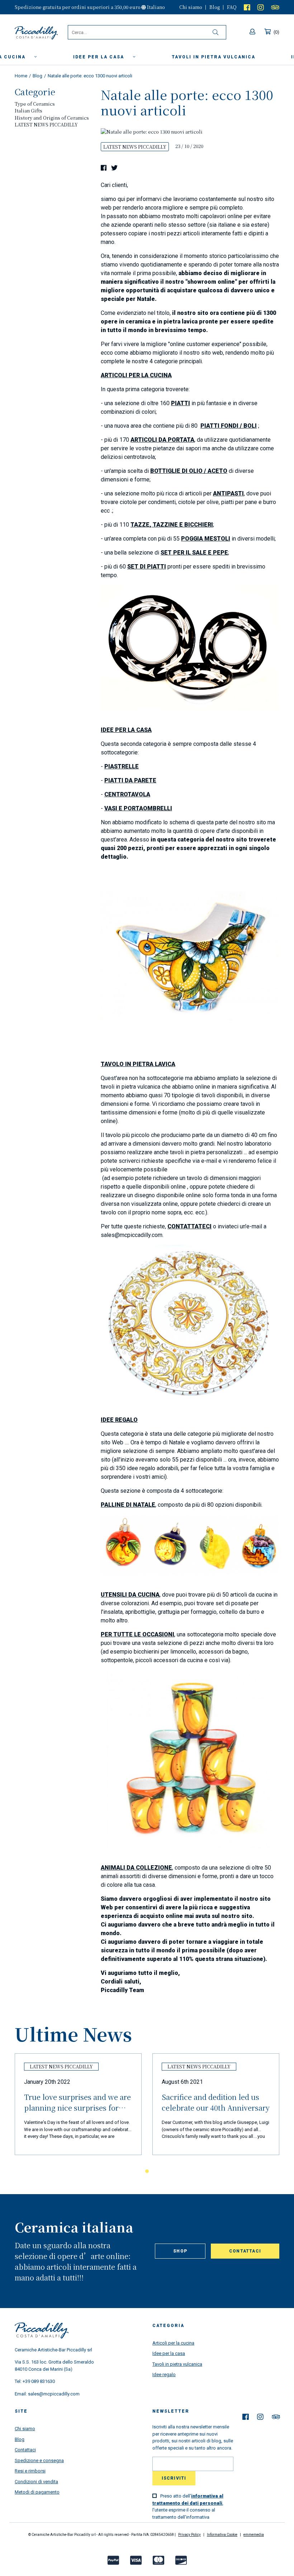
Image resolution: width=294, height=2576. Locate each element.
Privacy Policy (189, 2535)
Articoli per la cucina (173, 2343)
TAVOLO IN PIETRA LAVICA (138, 1064)
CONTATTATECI (189, 1226)
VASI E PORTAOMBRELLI (138, 808)
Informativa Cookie (222, 2535)
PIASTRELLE (122, 766)
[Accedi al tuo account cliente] (253, 32)
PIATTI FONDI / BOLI (229, 426)
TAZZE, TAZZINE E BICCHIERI (172, 525)
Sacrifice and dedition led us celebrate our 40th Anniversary (216, 2102)
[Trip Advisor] (275, 7)
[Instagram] (261, 7)
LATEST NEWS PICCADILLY (46, 124)
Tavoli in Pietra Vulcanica (214, 57)
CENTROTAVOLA (127, 794)
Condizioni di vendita (36, 2482)
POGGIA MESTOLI (206, 539)
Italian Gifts (29, 111)
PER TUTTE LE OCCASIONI (137, 1634)
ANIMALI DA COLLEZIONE (136, 1868)
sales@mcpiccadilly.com (54, 2394)
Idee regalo (164, 2374)
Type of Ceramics (35, 104)
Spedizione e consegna (39, 2460)
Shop (180, 2251)
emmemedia (254, 2535)
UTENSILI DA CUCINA (130, 1595)
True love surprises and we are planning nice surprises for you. (77, 2104)
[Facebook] (247, 7)
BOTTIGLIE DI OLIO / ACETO (189, 471)
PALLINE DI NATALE (128, 1505)
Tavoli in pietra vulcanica (177, 2364)
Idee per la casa (99, 57)
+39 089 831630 (39, 2381)
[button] (134, 2171)
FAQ (232, 7)
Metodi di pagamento (37, 2492)
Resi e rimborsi (30, 2471)
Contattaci (245, 2251)
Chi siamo (191, 7)
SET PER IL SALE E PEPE (194, 553)
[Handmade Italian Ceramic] (41, 33)
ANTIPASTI (228, 493)
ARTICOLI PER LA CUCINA (136, 375)
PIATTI (181, 403)
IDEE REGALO (119, 1420)
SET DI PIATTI (147, 567)
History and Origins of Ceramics (52, 118)
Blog (215, 7)
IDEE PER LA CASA (126, 730)
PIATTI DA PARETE (130, 780)
